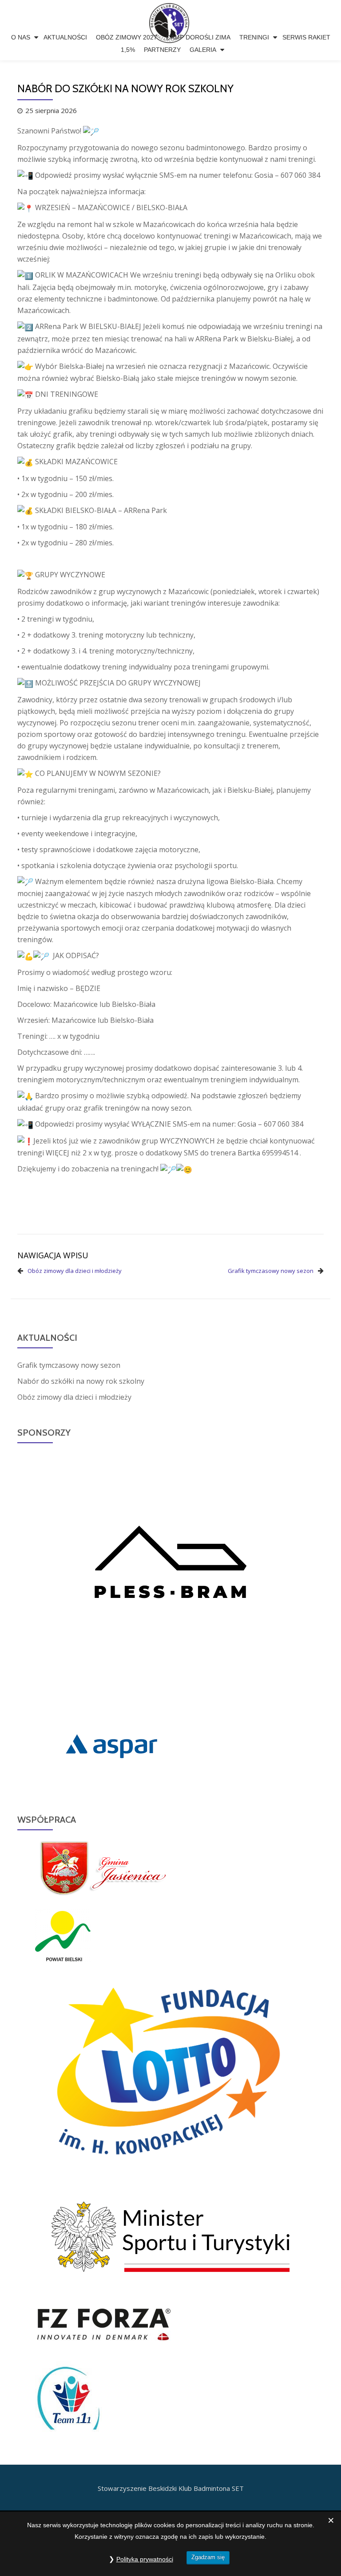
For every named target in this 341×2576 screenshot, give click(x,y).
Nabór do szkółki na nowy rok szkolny (81, 1381)
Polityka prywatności (145, 2559)
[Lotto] (170, 2074)
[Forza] (104, 2324)
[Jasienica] (109, 1866)
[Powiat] (63, 1935)
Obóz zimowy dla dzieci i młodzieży (75, 1271)
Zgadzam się (208, 2557)
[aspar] (111, 1745)
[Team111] (68, 2400)
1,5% (128, 50)
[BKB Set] (171, 16)
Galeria (203, 50)
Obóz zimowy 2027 (127, 37)
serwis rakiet (306, 37)
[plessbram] (170, 1575)
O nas (21, 37)
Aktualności (65, 37)
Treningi (254, 37)
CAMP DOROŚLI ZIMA (198, 37)
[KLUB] (170, 2236)
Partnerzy (162, 50)
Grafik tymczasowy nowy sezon (271, 1271)
